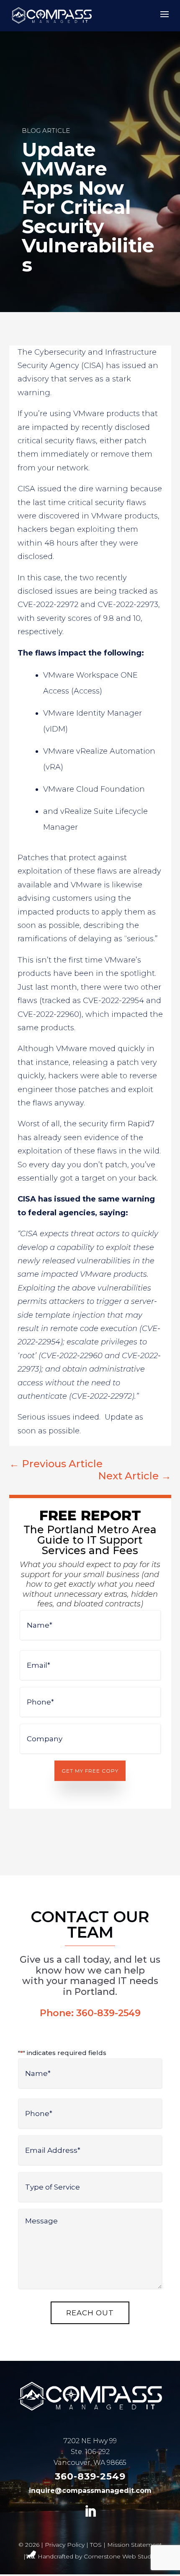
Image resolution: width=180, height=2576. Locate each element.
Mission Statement (135, 2545)
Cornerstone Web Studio (120, 2556)
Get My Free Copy (90, 1771)
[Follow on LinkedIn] (90, 2512)
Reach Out (90, 2313)
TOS (96, 2545)
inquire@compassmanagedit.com (90, 2491)
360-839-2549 (108, 2013)
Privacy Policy (65, 2545)
